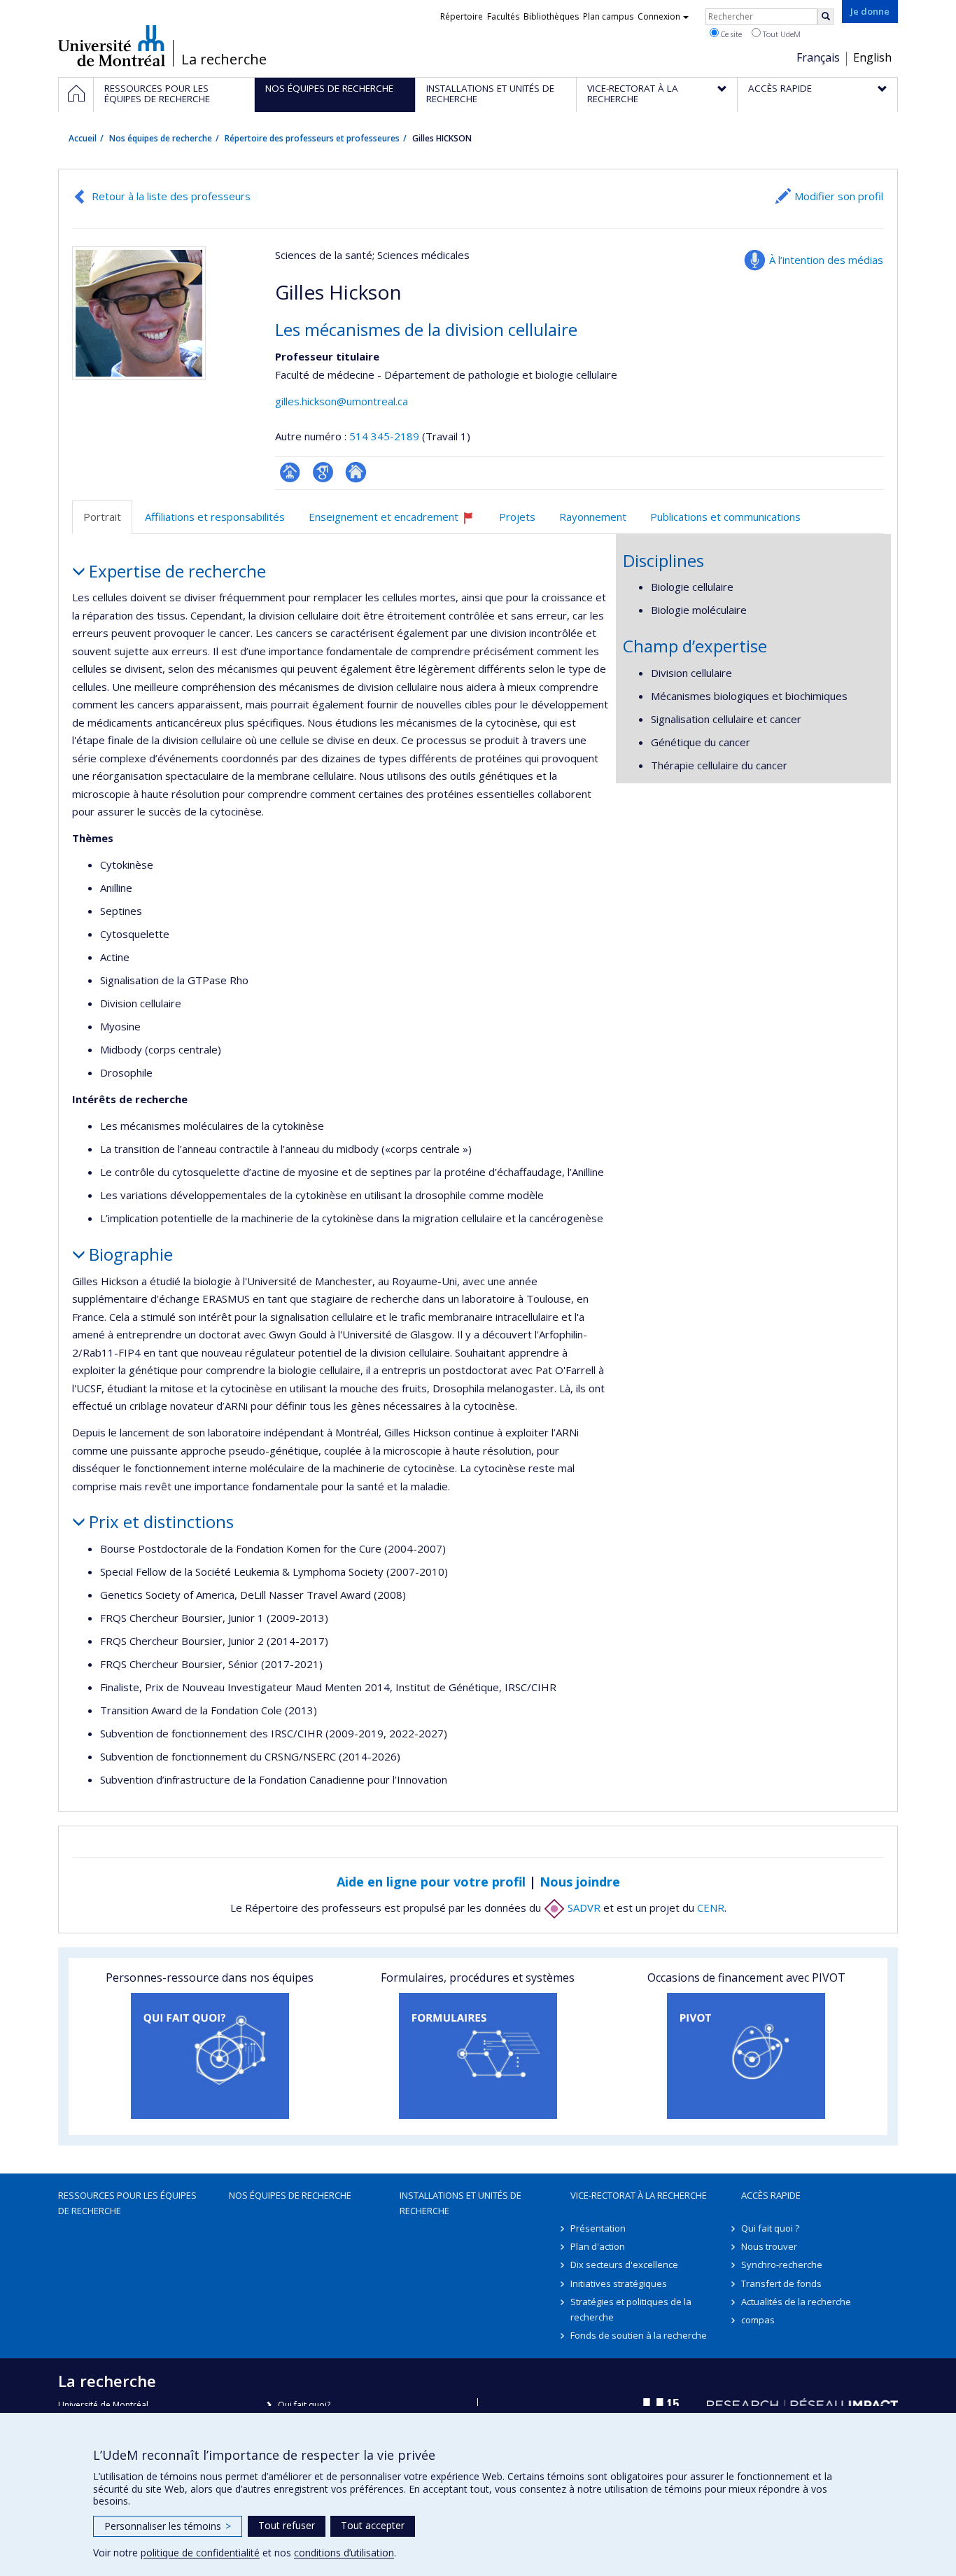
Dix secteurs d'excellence (624, 2264)
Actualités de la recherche (796, 2302)
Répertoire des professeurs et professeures (312, 138)
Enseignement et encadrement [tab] (398, 522)
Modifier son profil (839, 196)
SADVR (583, 1907)
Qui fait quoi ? (770, 2228)
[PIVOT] (746, 2056)
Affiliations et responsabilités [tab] (215, 517)
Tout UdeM (781, 34)
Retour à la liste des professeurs (171, 196)
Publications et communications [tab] (725, 517)
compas (758, 2320)
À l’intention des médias (826, 260)
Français (818, 57)
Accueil (83, 138)
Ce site (730, 34)
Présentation (598, 2228)
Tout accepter (373, 2525)
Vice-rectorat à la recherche (639, 2195)
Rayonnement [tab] (593, 517)
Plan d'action (598, 2246)
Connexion (659, 16)
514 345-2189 (386, 436)
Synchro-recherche (782, 2264)
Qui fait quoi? (304, 2405)
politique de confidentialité (200, 2553)
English (872, 57)
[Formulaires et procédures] (478, 2056)
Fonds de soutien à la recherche (639, 2335)
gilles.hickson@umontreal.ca (342, 401)
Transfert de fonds (781, 2283)
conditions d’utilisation (344, 2553)
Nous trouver (769, 2246)
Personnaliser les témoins (168, 2526)
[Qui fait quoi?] (210, 2056)
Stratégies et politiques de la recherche (631, 2309)
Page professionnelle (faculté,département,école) (290, 472)
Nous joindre (580, 1882)
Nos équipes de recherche (161, 138)
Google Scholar (323, 472)
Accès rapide (771, 2195)
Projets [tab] (517, 517)
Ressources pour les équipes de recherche (127, 2203)
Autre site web (356, 472)
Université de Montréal (112, 45)
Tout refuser (287, 2525)
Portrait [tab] (102, 517)
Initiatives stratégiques (619, 2283)
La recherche (224, 59)
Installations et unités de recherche (461, 2203)
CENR (711, 1907)
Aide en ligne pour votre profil (431, 1882)
